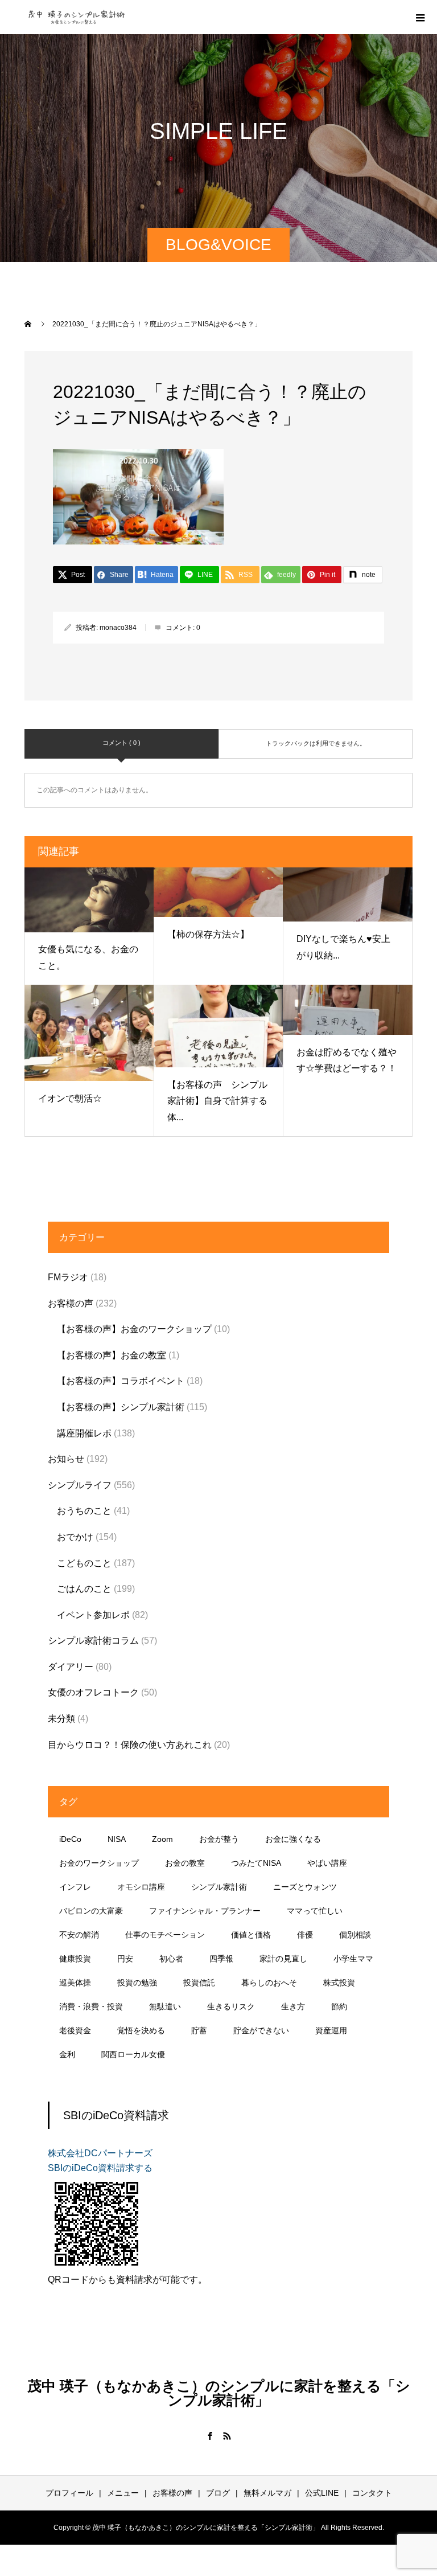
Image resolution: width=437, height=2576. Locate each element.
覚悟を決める (141, 2030)
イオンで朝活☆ (70, 1098)
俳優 (305, 1935)
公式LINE (322, 2493)
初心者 (171, 1959)
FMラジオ (68, 1277)
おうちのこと (84, 1511)
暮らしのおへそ (269, 1983)
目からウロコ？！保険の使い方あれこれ (130, 1745)
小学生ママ (353, 1959)
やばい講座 (327, 1863)
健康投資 (75, 1959)
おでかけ (75, 1537)
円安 (125, 1959)
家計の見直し (283, 1959)
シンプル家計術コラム (93, 1641)
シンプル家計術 (219, 1887)
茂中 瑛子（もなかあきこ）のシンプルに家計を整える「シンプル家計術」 (219, 2393)
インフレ (75, 1887)
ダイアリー (71, 1667)
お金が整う (219, 1839)
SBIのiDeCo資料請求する (100, 2168)
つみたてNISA (256, 1863)
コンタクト (372, 2493)
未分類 (61, 1719)
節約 (339, 2006)
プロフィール (69, 2493)
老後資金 (75, 2030)
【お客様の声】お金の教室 (112, 1355)
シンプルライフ (80, 1485)
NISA (117, 1839)
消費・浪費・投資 (91, 2006)
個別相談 (355, 1935)
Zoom (162, 1839)
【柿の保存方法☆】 (208, 934)
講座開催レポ (84, 1433)
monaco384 (118, 628)
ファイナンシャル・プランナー (205, 1911)
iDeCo (70, 1839)
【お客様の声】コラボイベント (121, 1381)
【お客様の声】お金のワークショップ (134, 1329)
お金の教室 (185, 1863)
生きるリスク (231, 2006)
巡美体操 (75, 1983)
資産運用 (331, 2030)
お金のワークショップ (99, 1863)
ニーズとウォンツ (305, 1887)
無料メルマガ (267, 2493)
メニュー (123, 2493)
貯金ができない (261, 2030)
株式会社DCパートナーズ (100, 2153)
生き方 (293, 2006)
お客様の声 (71, 1303)
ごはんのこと (84, 1589)
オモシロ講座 (141, 1887)
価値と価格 (251, 1935)
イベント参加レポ (93, 1615)
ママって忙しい (315, 1911)
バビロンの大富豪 (91, 1911)
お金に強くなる (293, 1839)
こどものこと (84, 1563)
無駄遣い (165, 2006)
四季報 (221, 1959)
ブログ (218, 2493)
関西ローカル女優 (133, 2054)
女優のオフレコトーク (93, 1692)
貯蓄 (199, 2030)
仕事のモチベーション (165, 1935)
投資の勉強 (137, 1983)
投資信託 (199, 1983)
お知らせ (66, 1459)
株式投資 (339, 1983)
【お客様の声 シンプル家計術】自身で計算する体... (217, 1101)
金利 (67, 2054)
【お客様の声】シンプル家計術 (121, 1407)
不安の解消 (79, 1935)
